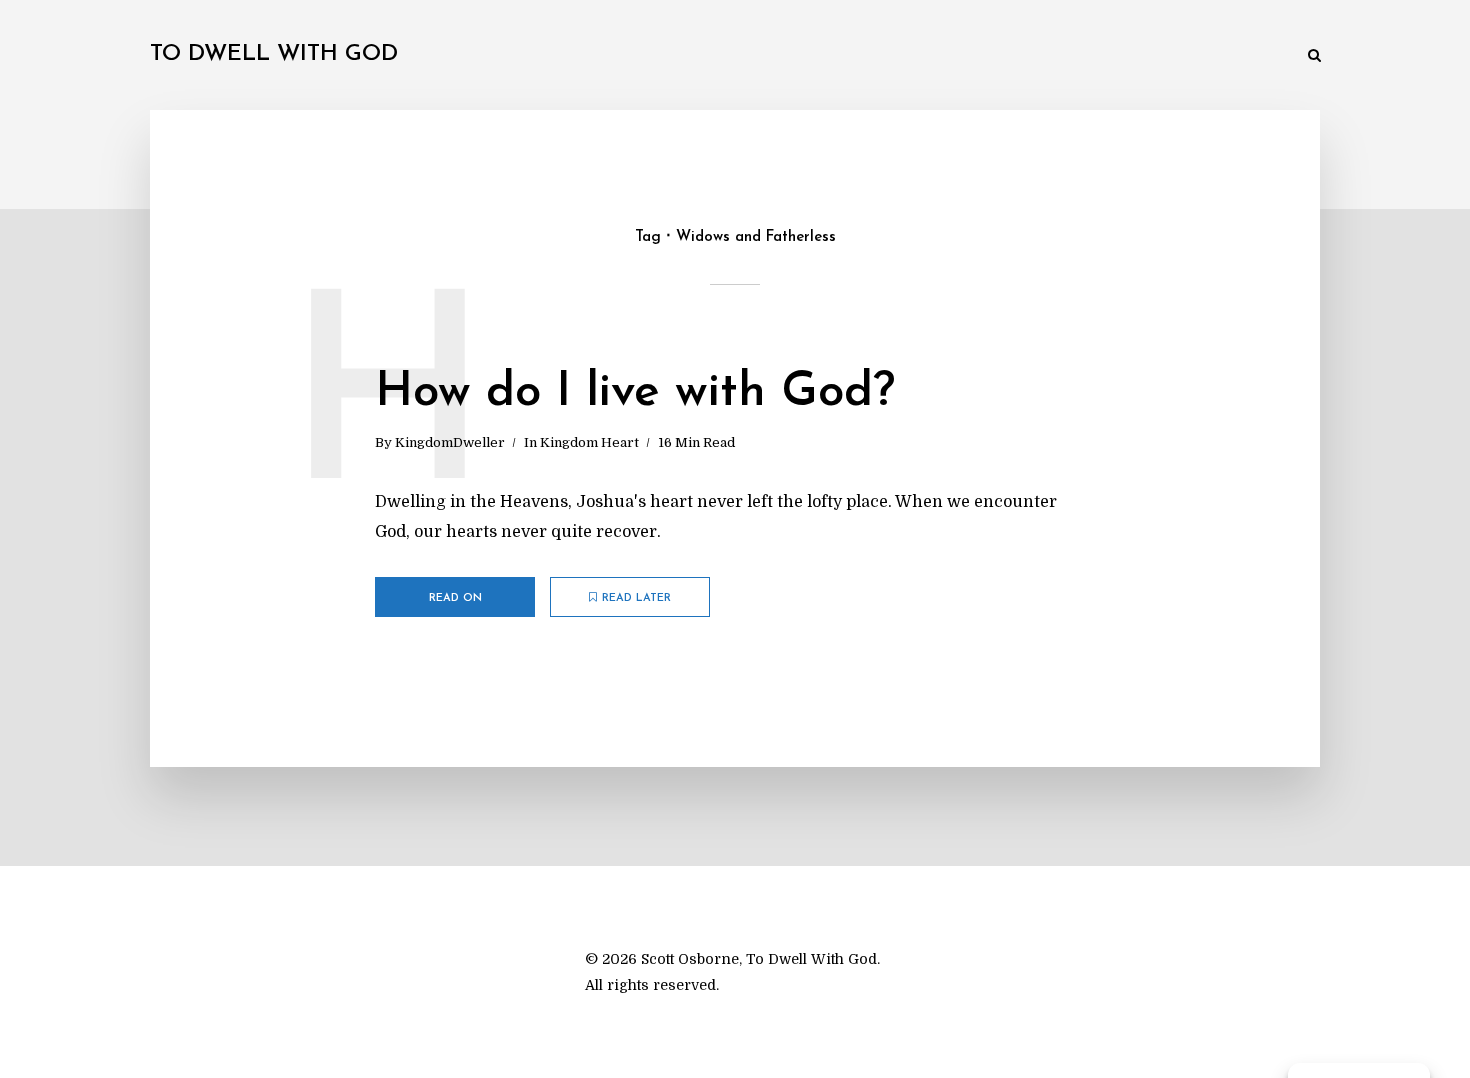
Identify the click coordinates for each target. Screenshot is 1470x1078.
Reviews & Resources (1124, 56)
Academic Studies (973, 56)
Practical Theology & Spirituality (780, 56)
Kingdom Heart (589, 442)
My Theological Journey (449, 56)
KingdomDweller (450, 442)
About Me (1249, 56)
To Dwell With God (274, 54)
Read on (455, 598)
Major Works (600, 56)
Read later (636, 598)
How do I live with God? (635, 393)
